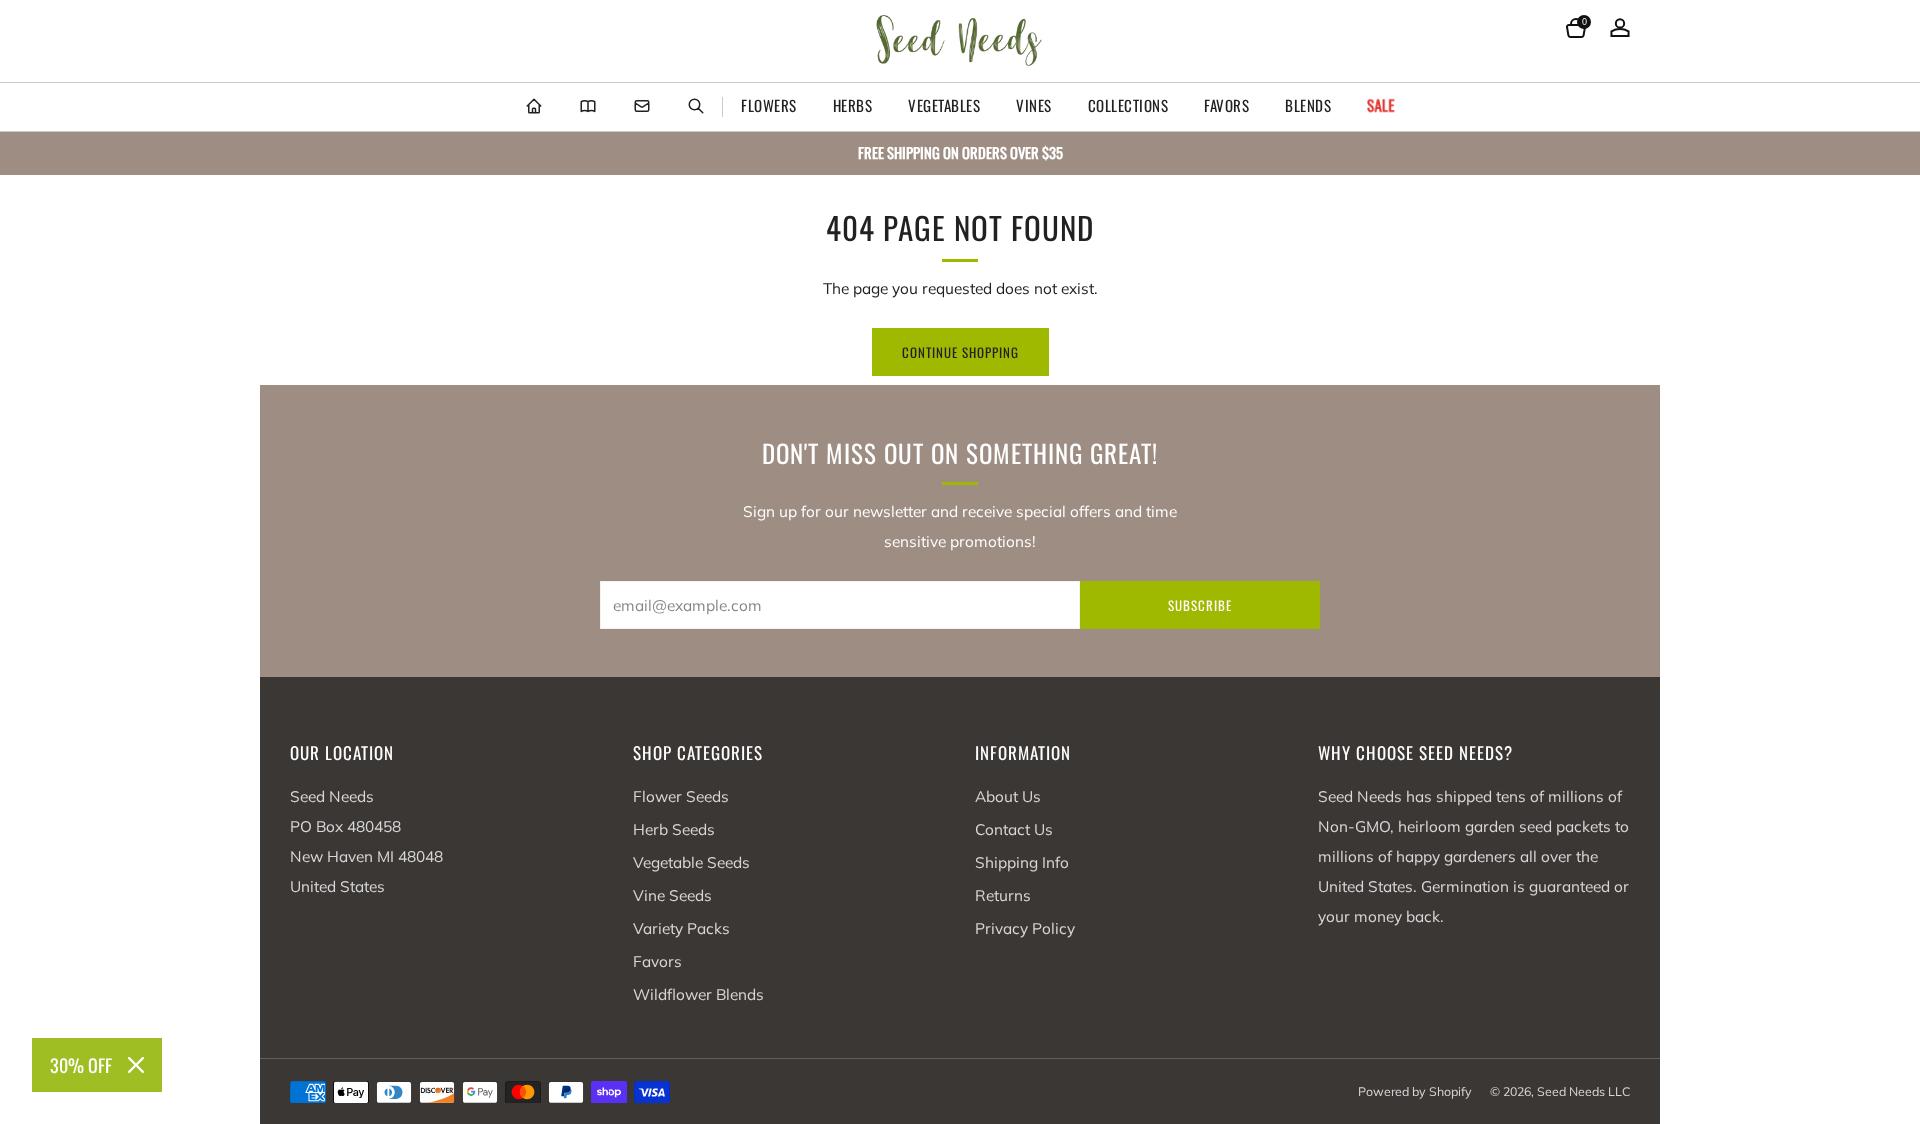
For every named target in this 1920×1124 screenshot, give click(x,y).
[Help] (642, 107)
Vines (1034, 105)
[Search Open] (696, 107)
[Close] (136, 1065)
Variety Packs (681, 928)
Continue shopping (960, 352)
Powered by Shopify (1415, 1091)
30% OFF (81, 1065)
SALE (1381, 105)
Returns (1003, 895)
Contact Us (1014, 829)
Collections (1128, 105)
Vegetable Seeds (691, 862)
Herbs (853, 105)
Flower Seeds (681, 796)
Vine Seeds (672, 895)
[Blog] (588, 107)
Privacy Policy (1025, 928)
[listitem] (960, 153)
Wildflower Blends (698, 994)
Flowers (769, 105)
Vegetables (944, 105)
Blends (1308, 105)
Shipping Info (1022, 862)
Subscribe (1200, 605)
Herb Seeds (674, 829)
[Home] (534, 107)
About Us (1008, 796)
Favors (1226, 105)
